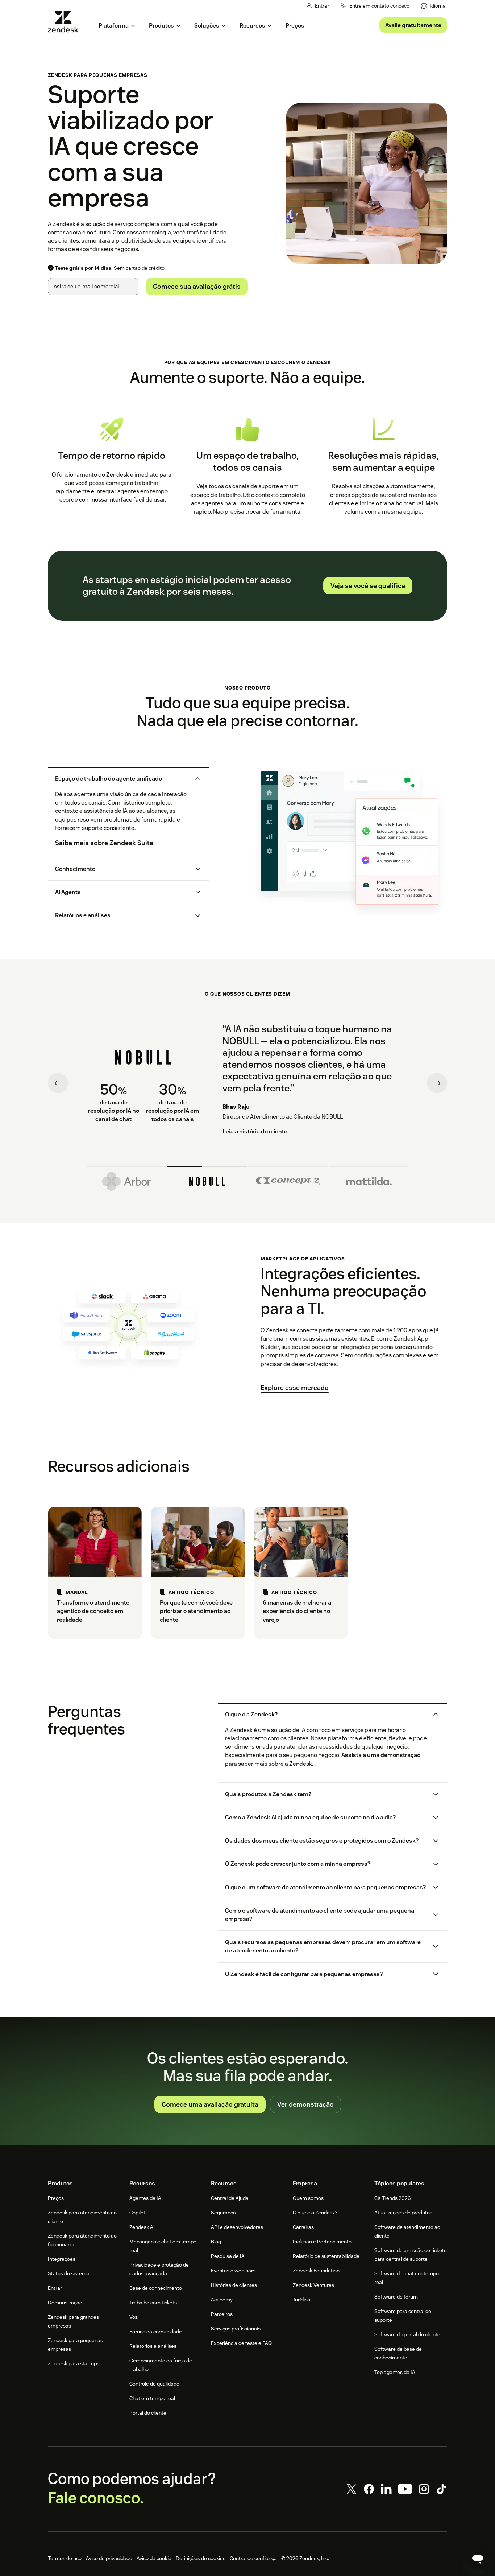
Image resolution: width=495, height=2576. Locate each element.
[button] (122, 779)
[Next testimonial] (437, 1083)
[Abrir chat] (478, 2559)
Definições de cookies (201, 2558)
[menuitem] (433, 6)
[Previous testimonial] (58, 1083)
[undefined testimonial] (127, 1179)
